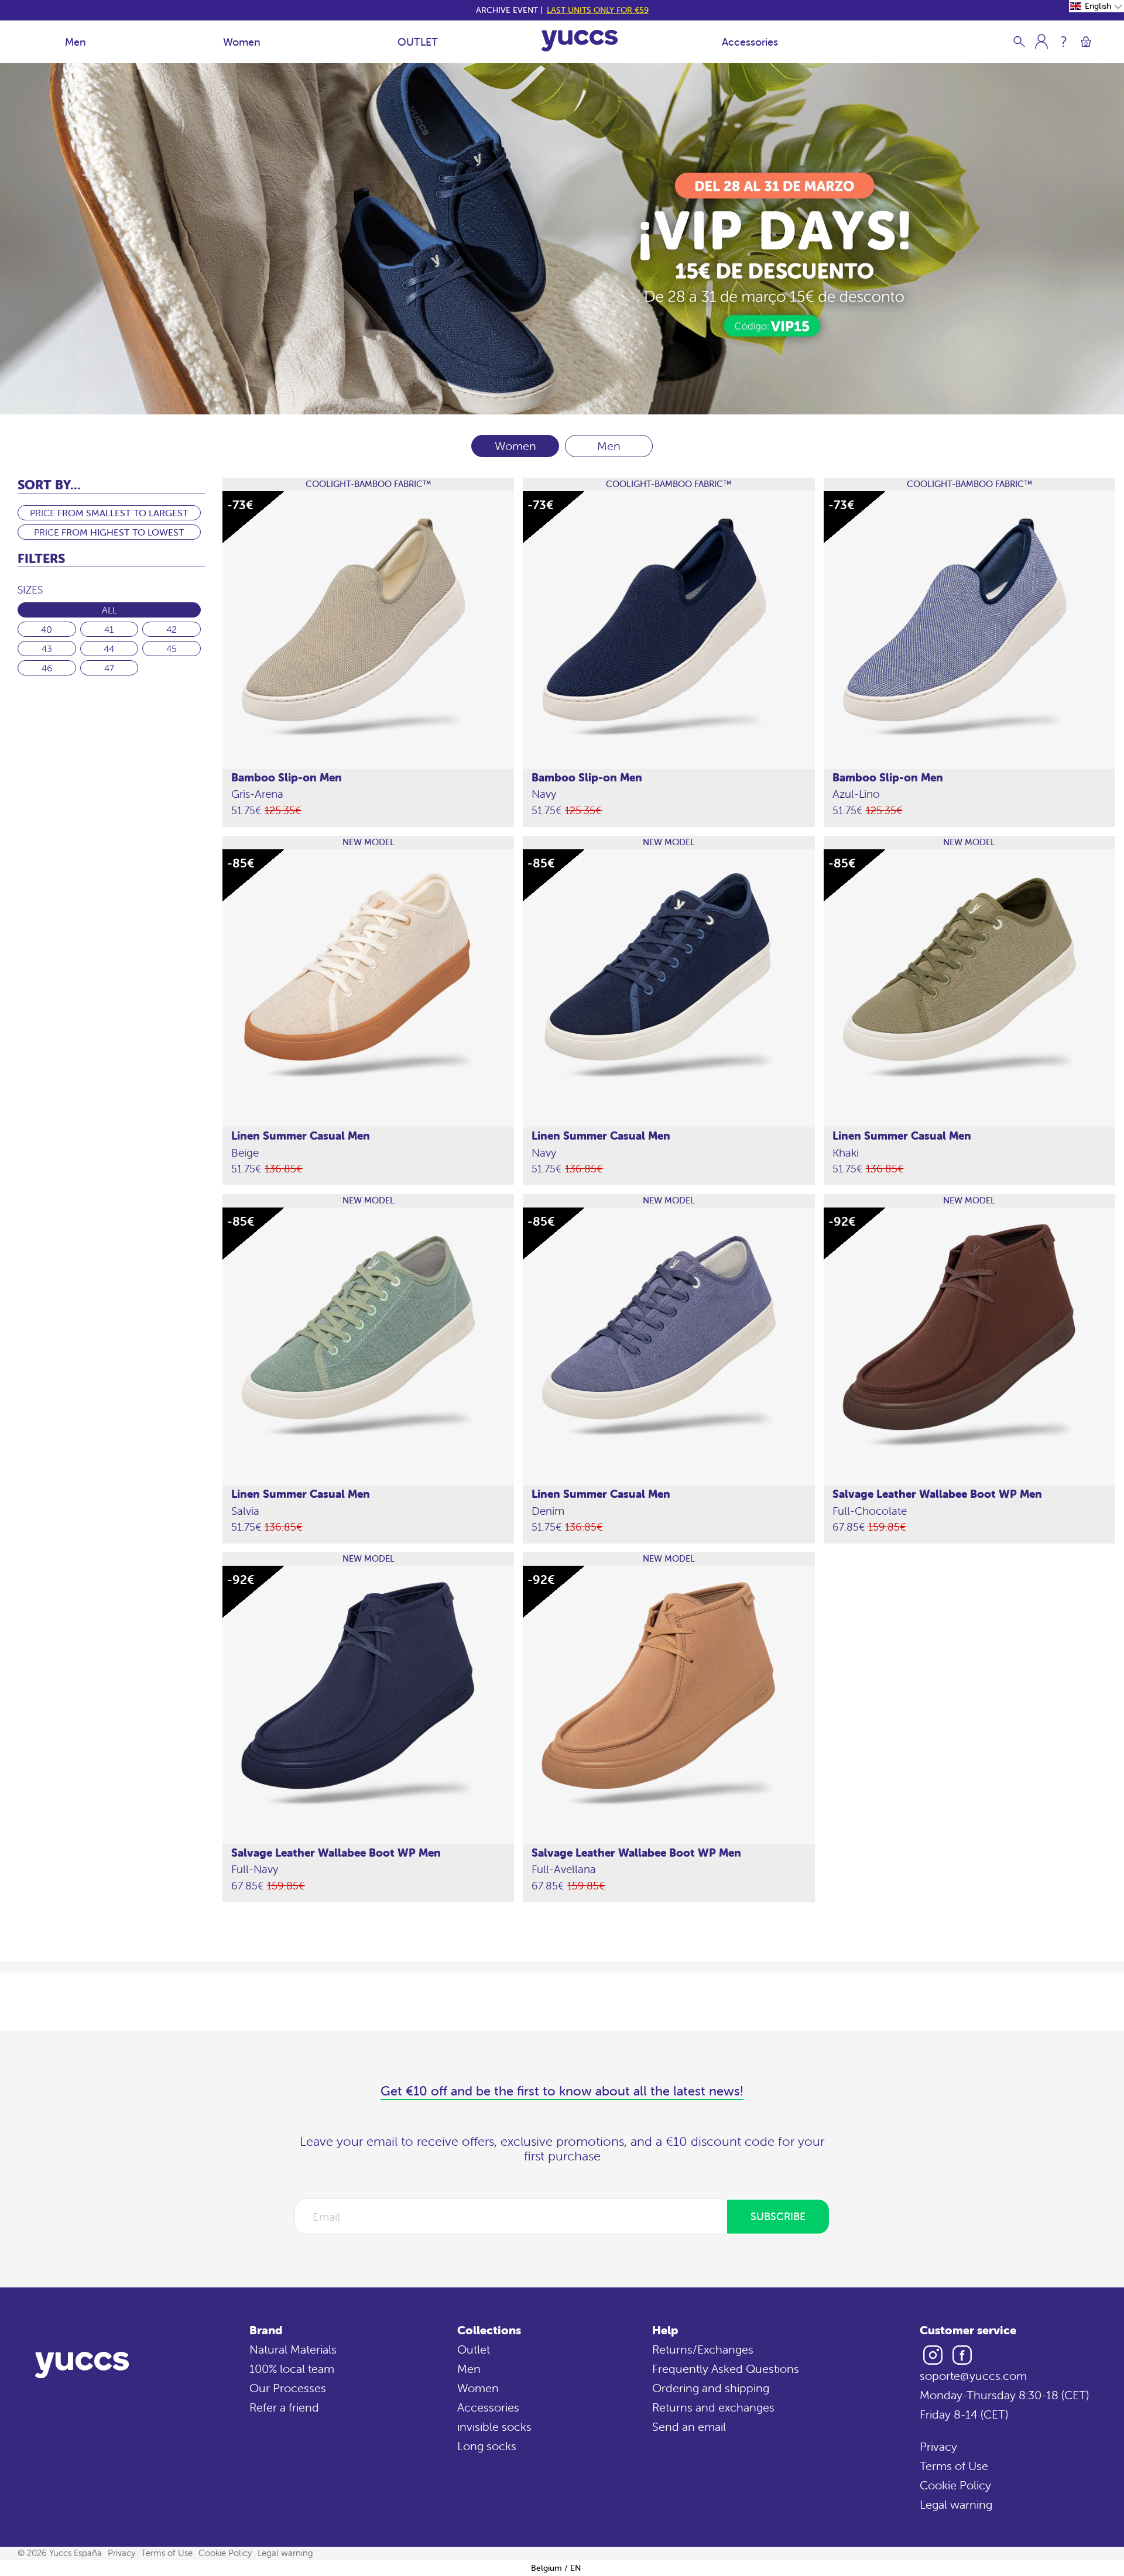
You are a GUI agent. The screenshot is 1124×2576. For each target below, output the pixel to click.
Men (76, 42)
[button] (1096, 6)
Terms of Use (954, 2466)
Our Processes (288, 2388)
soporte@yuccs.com (973, 2376)
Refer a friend (284, 2407)
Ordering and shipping (711, 2388)
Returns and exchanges (713, 2407)
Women (242, 42)
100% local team (292, 2369)
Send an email (689, 2426)
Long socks (487, 2446)
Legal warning (956, 2504)
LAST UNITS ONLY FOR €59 (598, 10)
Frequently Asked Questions (726, 2369)
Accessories (750, 42)
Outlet (474, 2349)
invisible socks (494, 2426)
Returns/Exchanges (703, 2349)
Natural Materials (293, 2349)
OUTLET (418, 42)
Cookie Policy (955, 2485)
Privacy (938, 2446)
